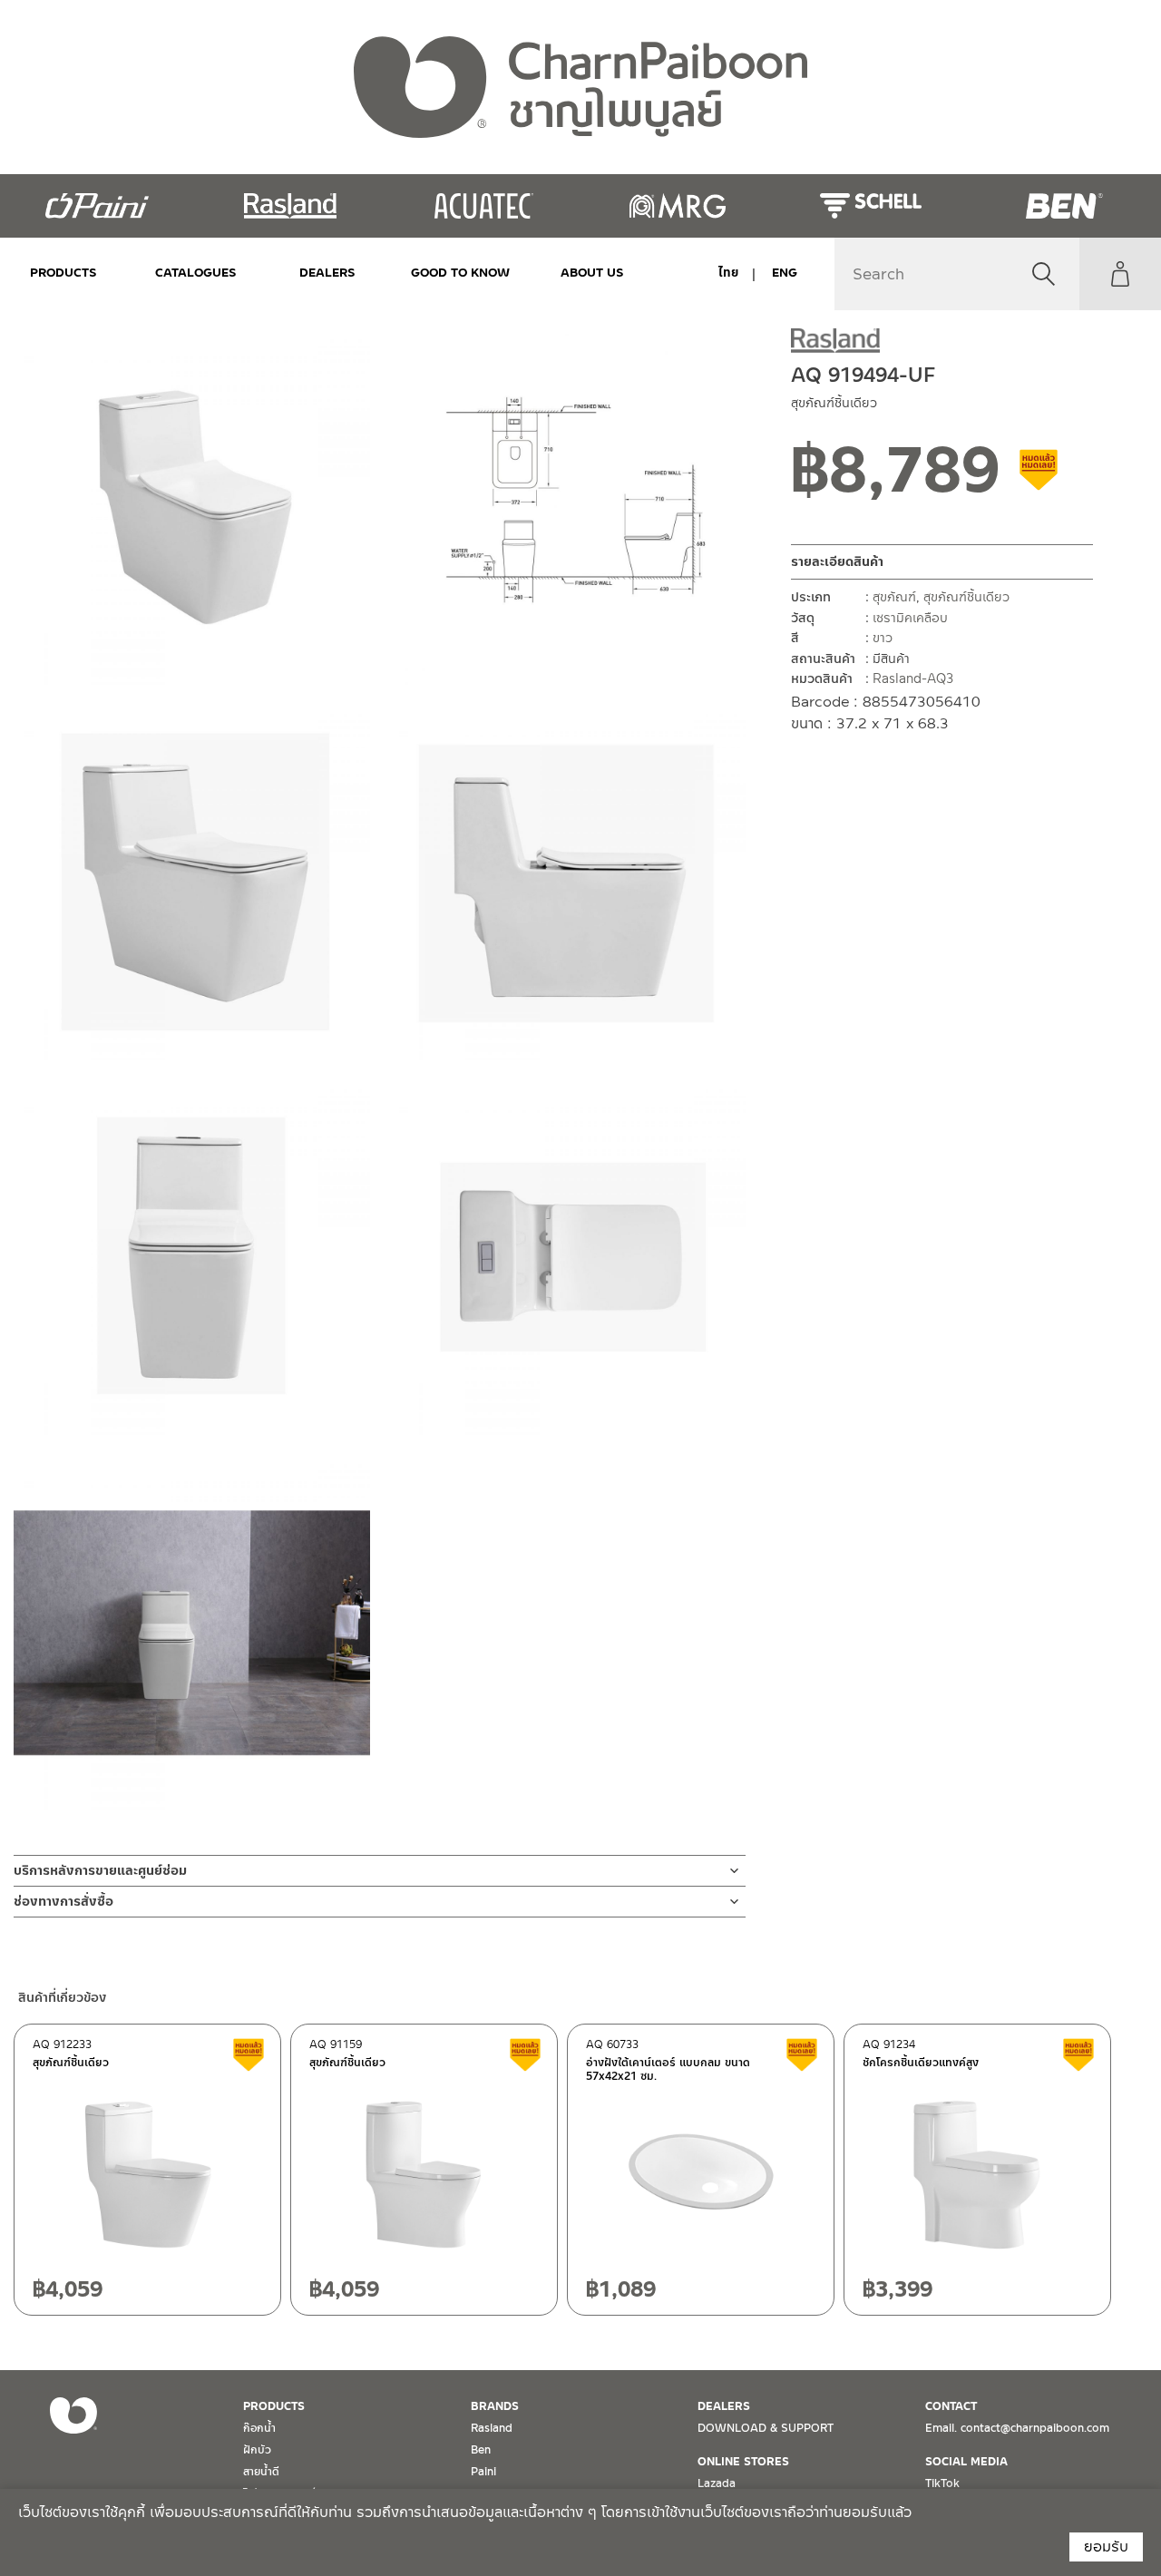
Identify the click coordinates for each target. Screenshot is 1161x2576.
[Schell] (870, 206)
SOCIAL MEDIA (966, 2462)
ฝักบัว (257, 2450)
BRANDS (495, 2406)
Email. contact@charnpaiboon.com (1017, 2428)
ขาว (883, 638)
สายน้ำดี (261, 2472)
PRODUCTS (63, 273)
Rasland (492, 2428)
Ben (481, 2450)
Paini (483, 2472)
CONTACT (951, 2406)
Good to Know (460, 273)
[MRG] (677, 206)
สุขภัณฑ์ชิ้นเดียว (966, 597)
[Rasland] (290, 206)
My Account (1120, 274)
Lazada (717, 2483)
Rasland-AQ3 (913, 678)
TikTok (942, 2483)
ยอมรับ (1106, 2547)
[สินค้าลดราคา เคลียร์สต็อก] (1039, 476)
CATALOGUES (196, 273)
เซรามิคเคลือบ (910, 617)
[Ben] (1064, 206)
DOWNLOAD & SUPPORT (766, 2428)
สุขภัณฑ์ (894, 597)
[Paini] (97, 206)
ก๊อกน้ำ (259, 2428)
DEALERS (327, 273)
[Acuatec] (484, 206)
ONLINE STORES (743, 2462)
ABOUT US (592, 273)
